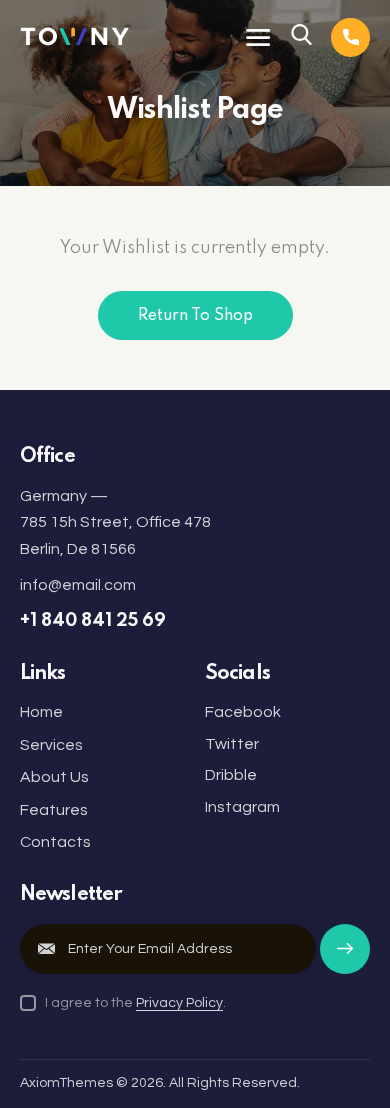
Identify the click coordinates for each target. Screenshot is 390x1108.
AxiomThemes (66, 1083)
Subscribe (345, 958)
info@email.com (78, 585)
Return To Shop (195, 316)
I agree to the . (135, 1003)
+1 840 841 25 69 (93, 621)
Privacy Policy (179, 1003)
